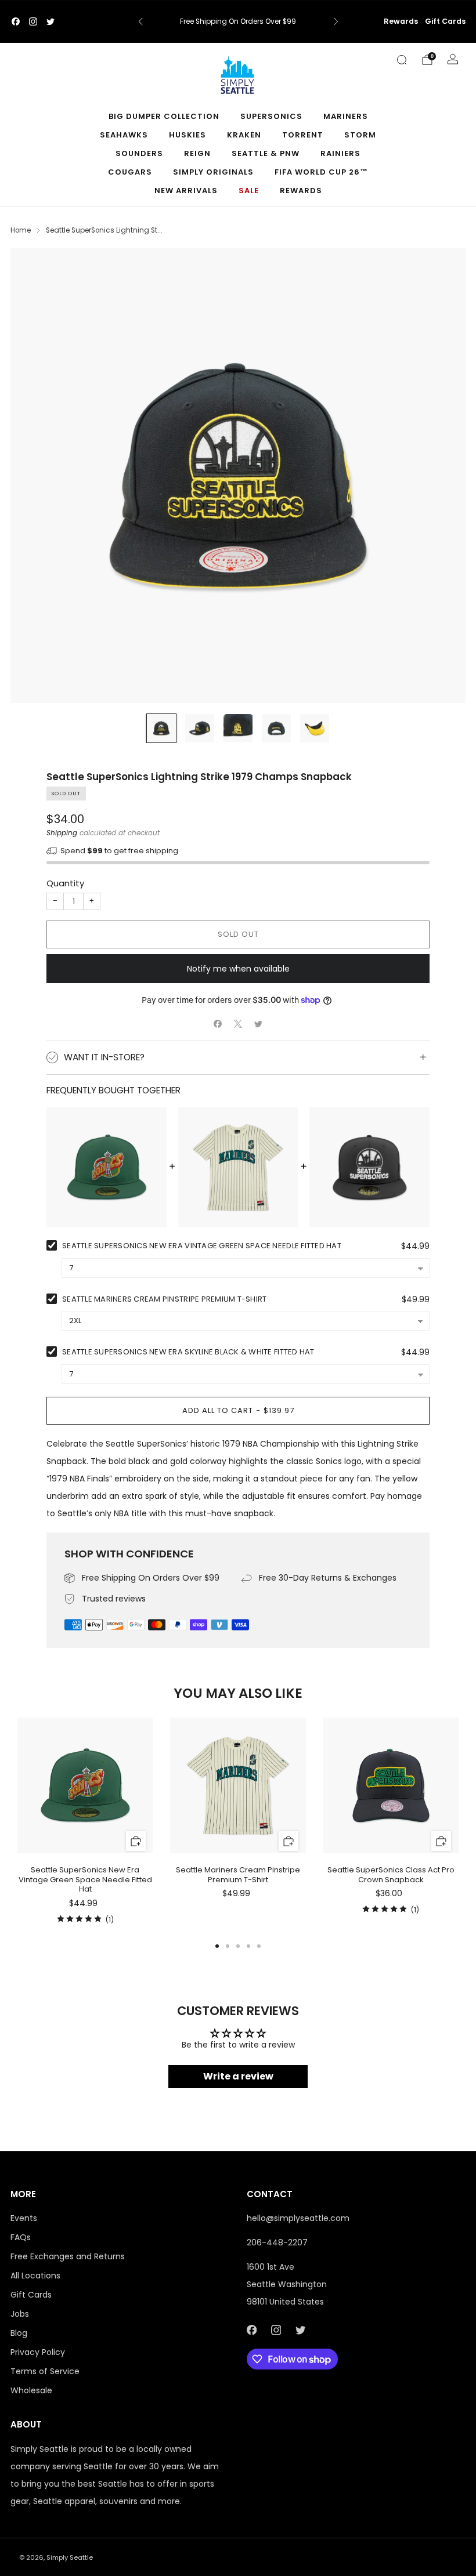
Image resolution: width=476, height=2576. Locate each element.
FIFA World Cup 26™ (321, 172)
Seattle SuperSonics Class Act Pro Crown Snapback (391, 1875)
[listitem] (238, 21)
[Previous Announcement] (140, 21)
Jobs (20, 2314)
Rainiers (340, 153)
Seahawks (124, 135)
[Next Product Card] (459, 1822)
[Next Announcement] (336, 21)
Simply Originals (213, 172)
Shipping (62, 833)
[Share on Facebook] (218, 1024)
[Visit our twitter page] (51, 21)
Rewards (401, 21)
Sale (249, 191)
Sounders (139, 153)
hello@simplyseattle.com (298, 2218)
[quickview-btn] (136, 1841)
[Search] (402, 60)
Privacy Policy (38, 2352)
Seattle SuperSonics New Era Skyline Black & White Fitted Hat (188, 1352)
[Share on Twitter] (259, 1024)
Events (24, 2218)
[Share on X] (238, 1024)
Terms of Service (45, 2371)
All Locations (35, 2276)
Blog (19, 2333)
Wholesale (31, 2390)
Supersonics (271, 116)
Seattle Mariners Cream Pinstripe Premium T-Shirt (164, 1299)
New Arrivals (186, 191)
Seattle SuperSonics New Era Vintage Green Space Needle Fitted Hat (202, 1246)
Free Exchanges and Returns (68, 2256)
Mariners (346, 116)
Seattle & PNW (266, 153)
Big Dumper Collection (164, 116)
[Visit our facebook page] (16, 21)
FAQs (21, 2237)
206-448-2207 (277, 2242)
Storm (360, 135)
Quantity (65, 883)
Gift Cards (445, 21)
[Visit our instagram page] (33, 21)
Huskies (187, 135)
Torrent (303, 135)
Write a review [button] (238, 2076)
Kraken (244, 135)
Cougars (130, 172)
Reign (197, 153)
